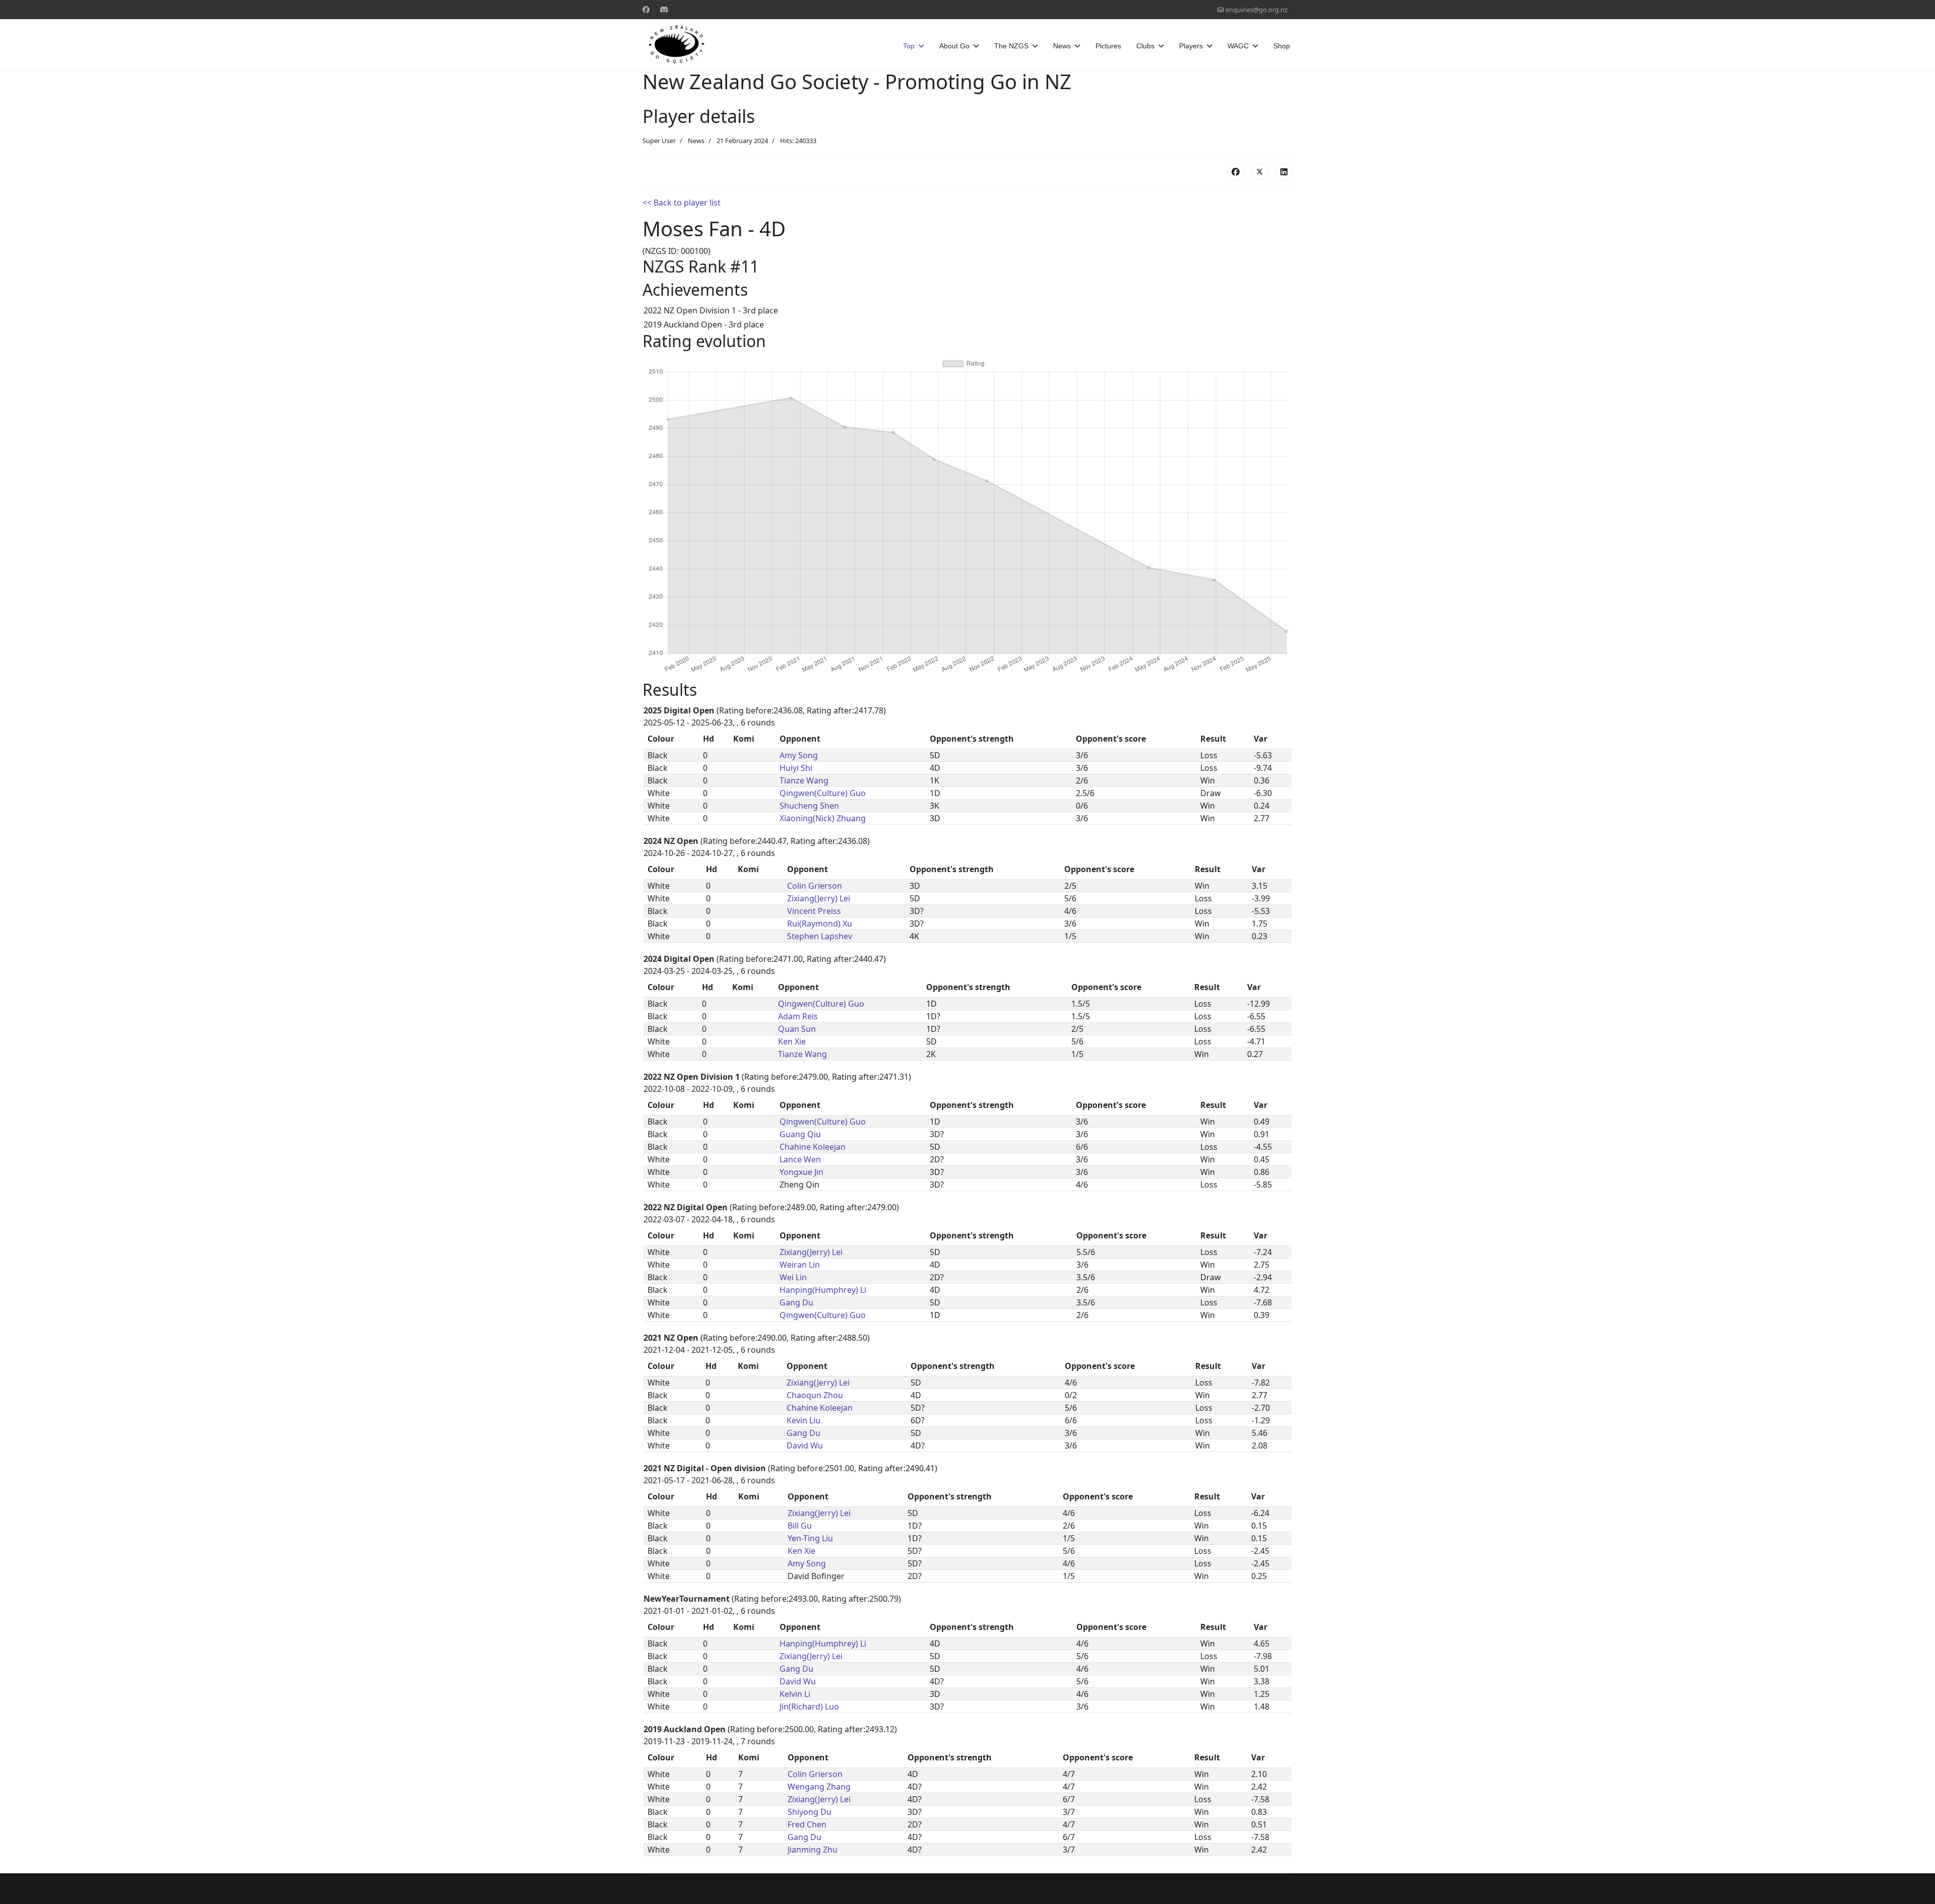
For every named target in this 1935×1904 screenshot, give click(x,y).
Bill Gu (800, 1526)
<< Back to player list (682, 203)
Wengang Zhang (819, 1787)
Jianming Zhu (813, 1850)
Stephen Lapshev (820, 936)
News (1062, 46)
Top (909, 46)
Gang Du (796, 1302)
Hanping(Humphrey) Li (823, 1290)
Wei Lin (793, 1277)
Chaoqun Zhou (815, 1395)
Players (1191, 46)
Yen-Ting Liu (810, 1538)
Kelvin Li (795, 1694)
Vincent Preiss (814, 911)
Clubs (1145, 46)
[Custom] (664, 9)
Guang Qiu (800, 1134)
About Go (954, 46)
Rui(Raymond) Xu (820, 924)
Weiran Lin (800, 1265)
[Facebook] (646, 9)
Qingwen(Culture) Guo (823, 793)
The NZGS (1011, 46)
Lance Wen (800, 1159)
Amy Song (799, 755)
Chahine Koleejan (813, 1147)
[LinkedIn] (1284, 171)
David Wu (805, 1446)
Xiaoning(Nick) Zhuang (823, 818)
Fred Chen (807, 1824)
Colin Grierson (815, 886)
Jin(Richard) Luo (809, 1706)
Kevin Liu (803, 1420)
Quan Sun (797, 1029)
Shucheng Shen (809, 806)
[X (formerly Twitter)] (1260, 171)
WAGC (1238, 46)
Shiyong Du (810, 1812)
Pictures (1108, 46)
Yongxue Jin (801, 1172)
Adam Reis (798, 1016)
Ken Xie (792, 1041)
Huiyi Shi (796, 768)
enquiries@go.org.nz (1256, 10)
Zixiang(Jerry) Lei (819, 898)
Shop (1282, 46)
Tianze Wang (804, 780)
